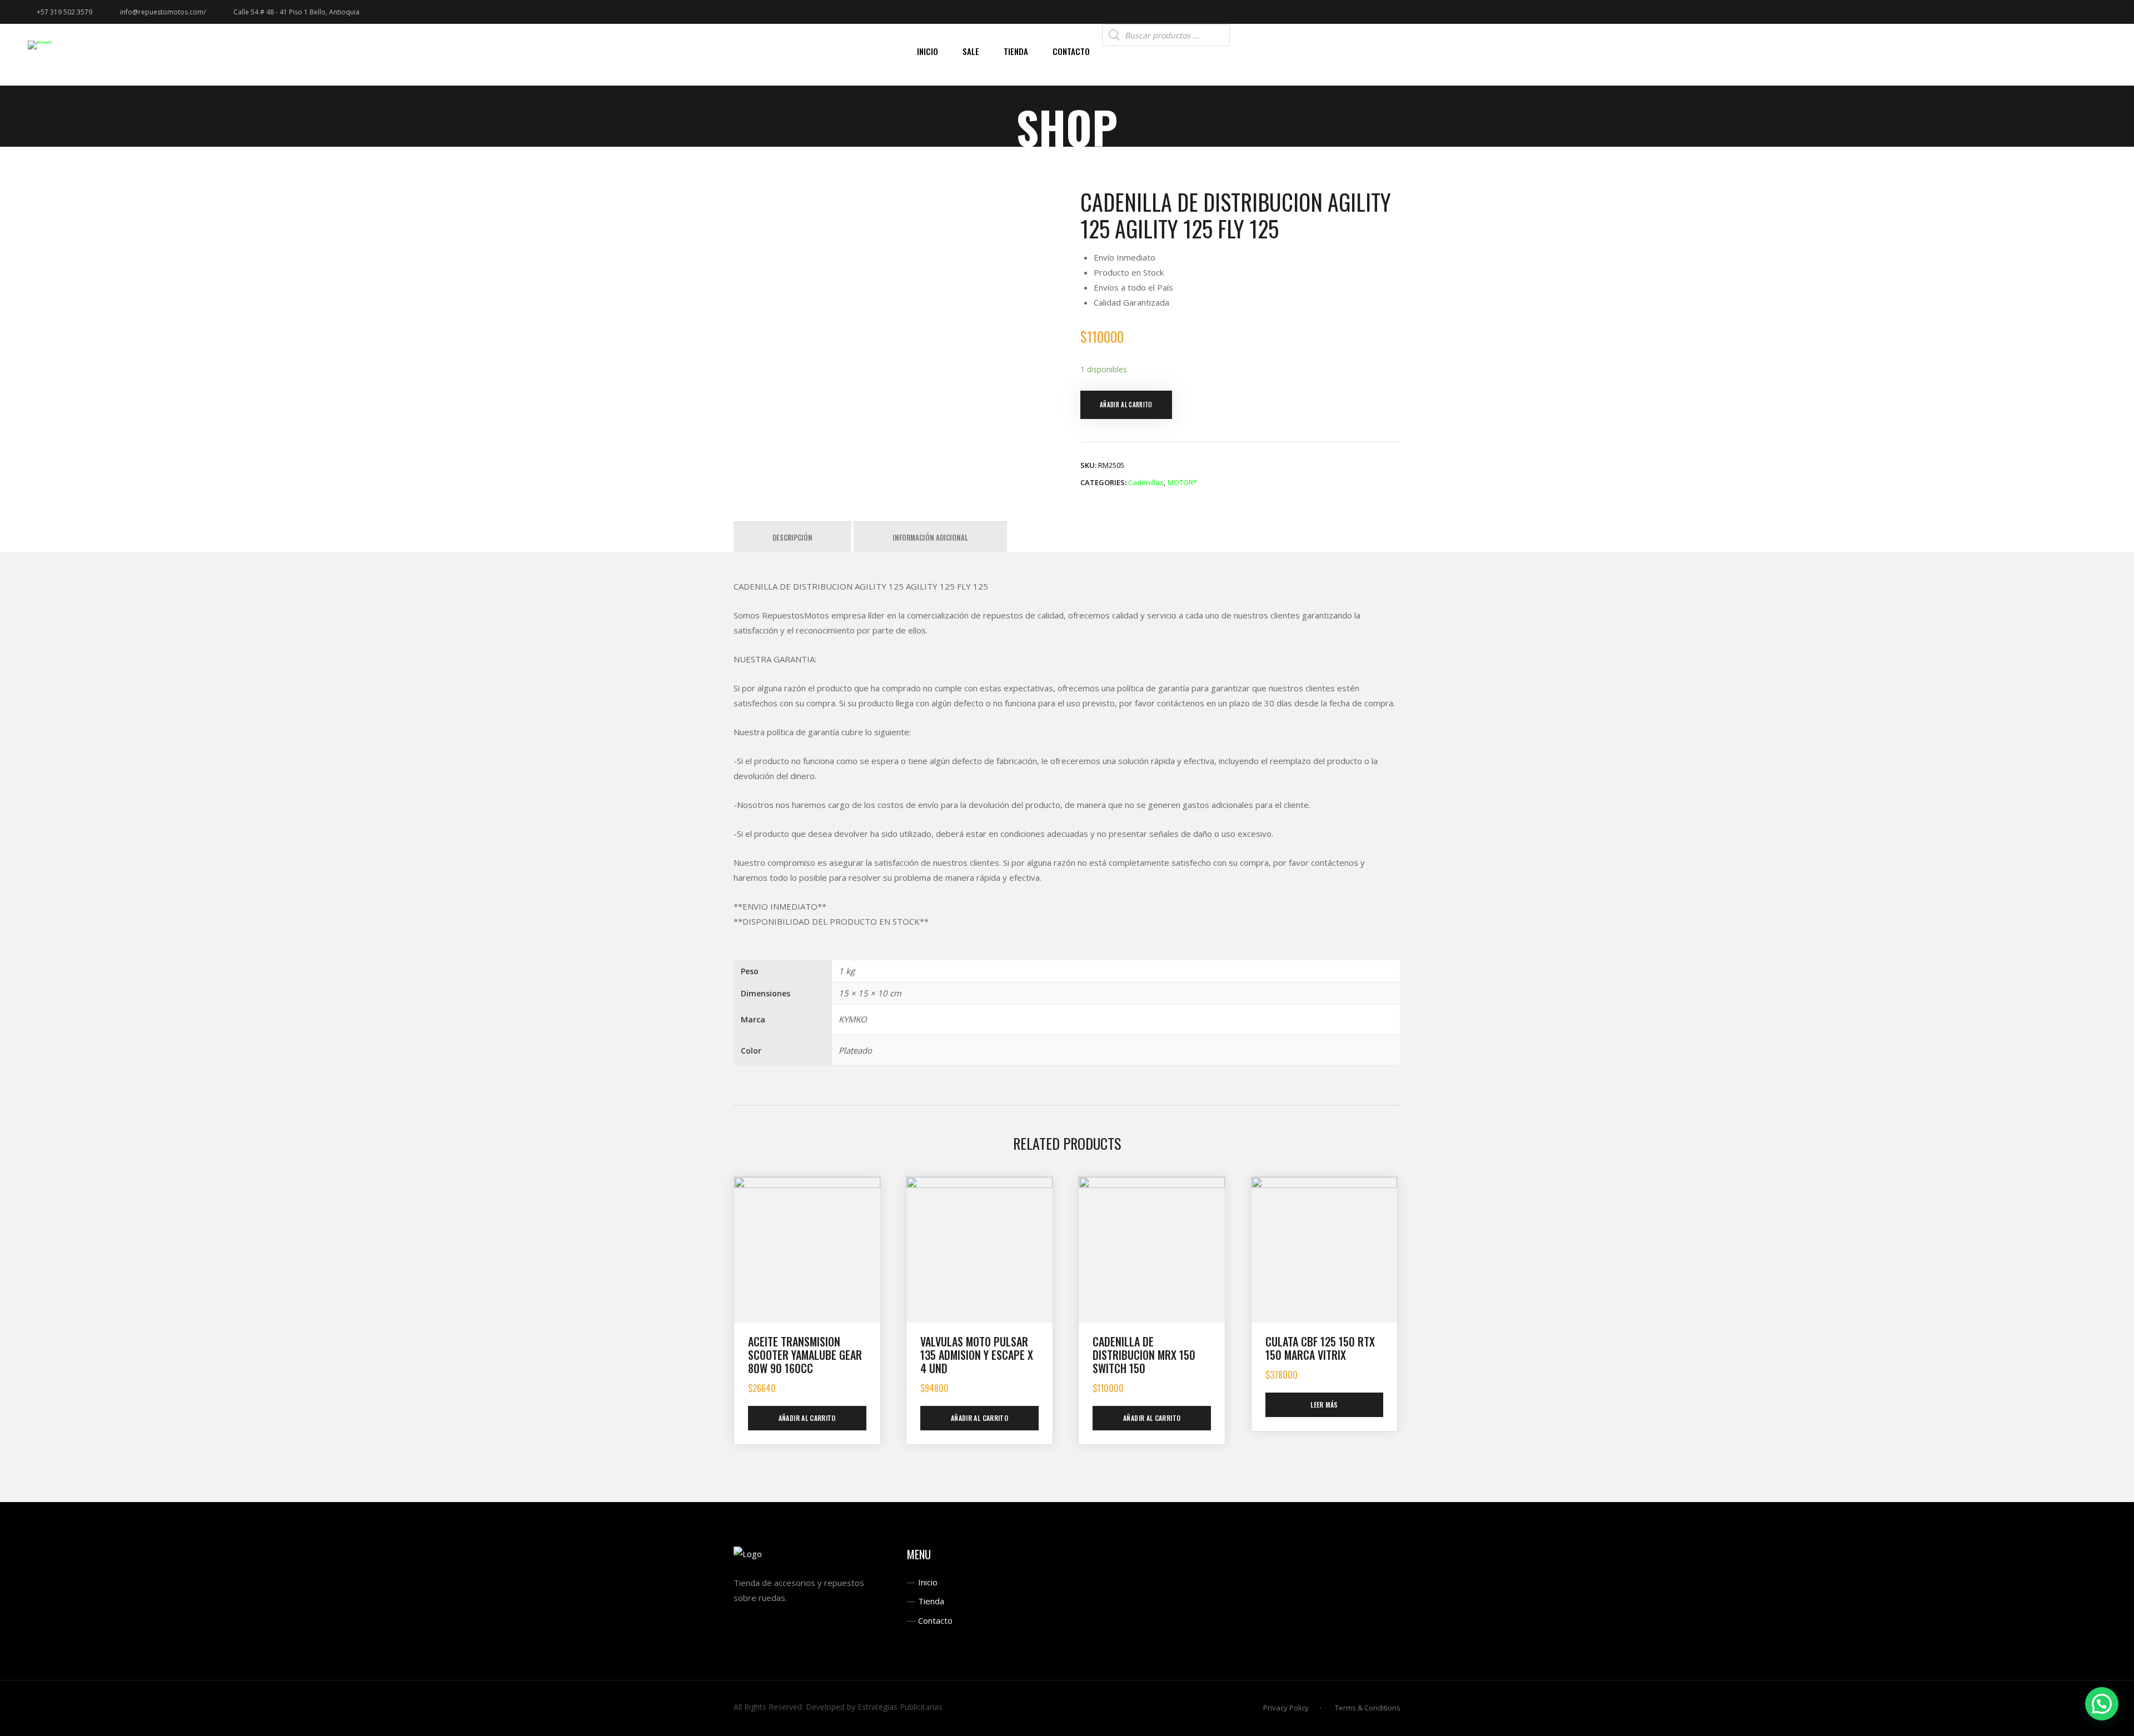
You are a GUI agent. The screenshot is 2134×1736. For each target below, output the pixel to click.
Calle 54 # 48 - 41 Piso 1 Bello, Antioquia (296, 12)
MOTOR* (1182, 482)
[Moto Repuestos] (40, 45)
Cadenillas (1146, 482)
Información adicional (930, 537)
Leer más (1324, 1405)
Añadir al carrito (1126, 405)
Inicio (928, 1582)
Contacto (935, 1620)
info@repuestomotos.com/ (163, 12)
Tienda (931, 1601)
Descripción (792, 537)
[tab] (792, 537)
